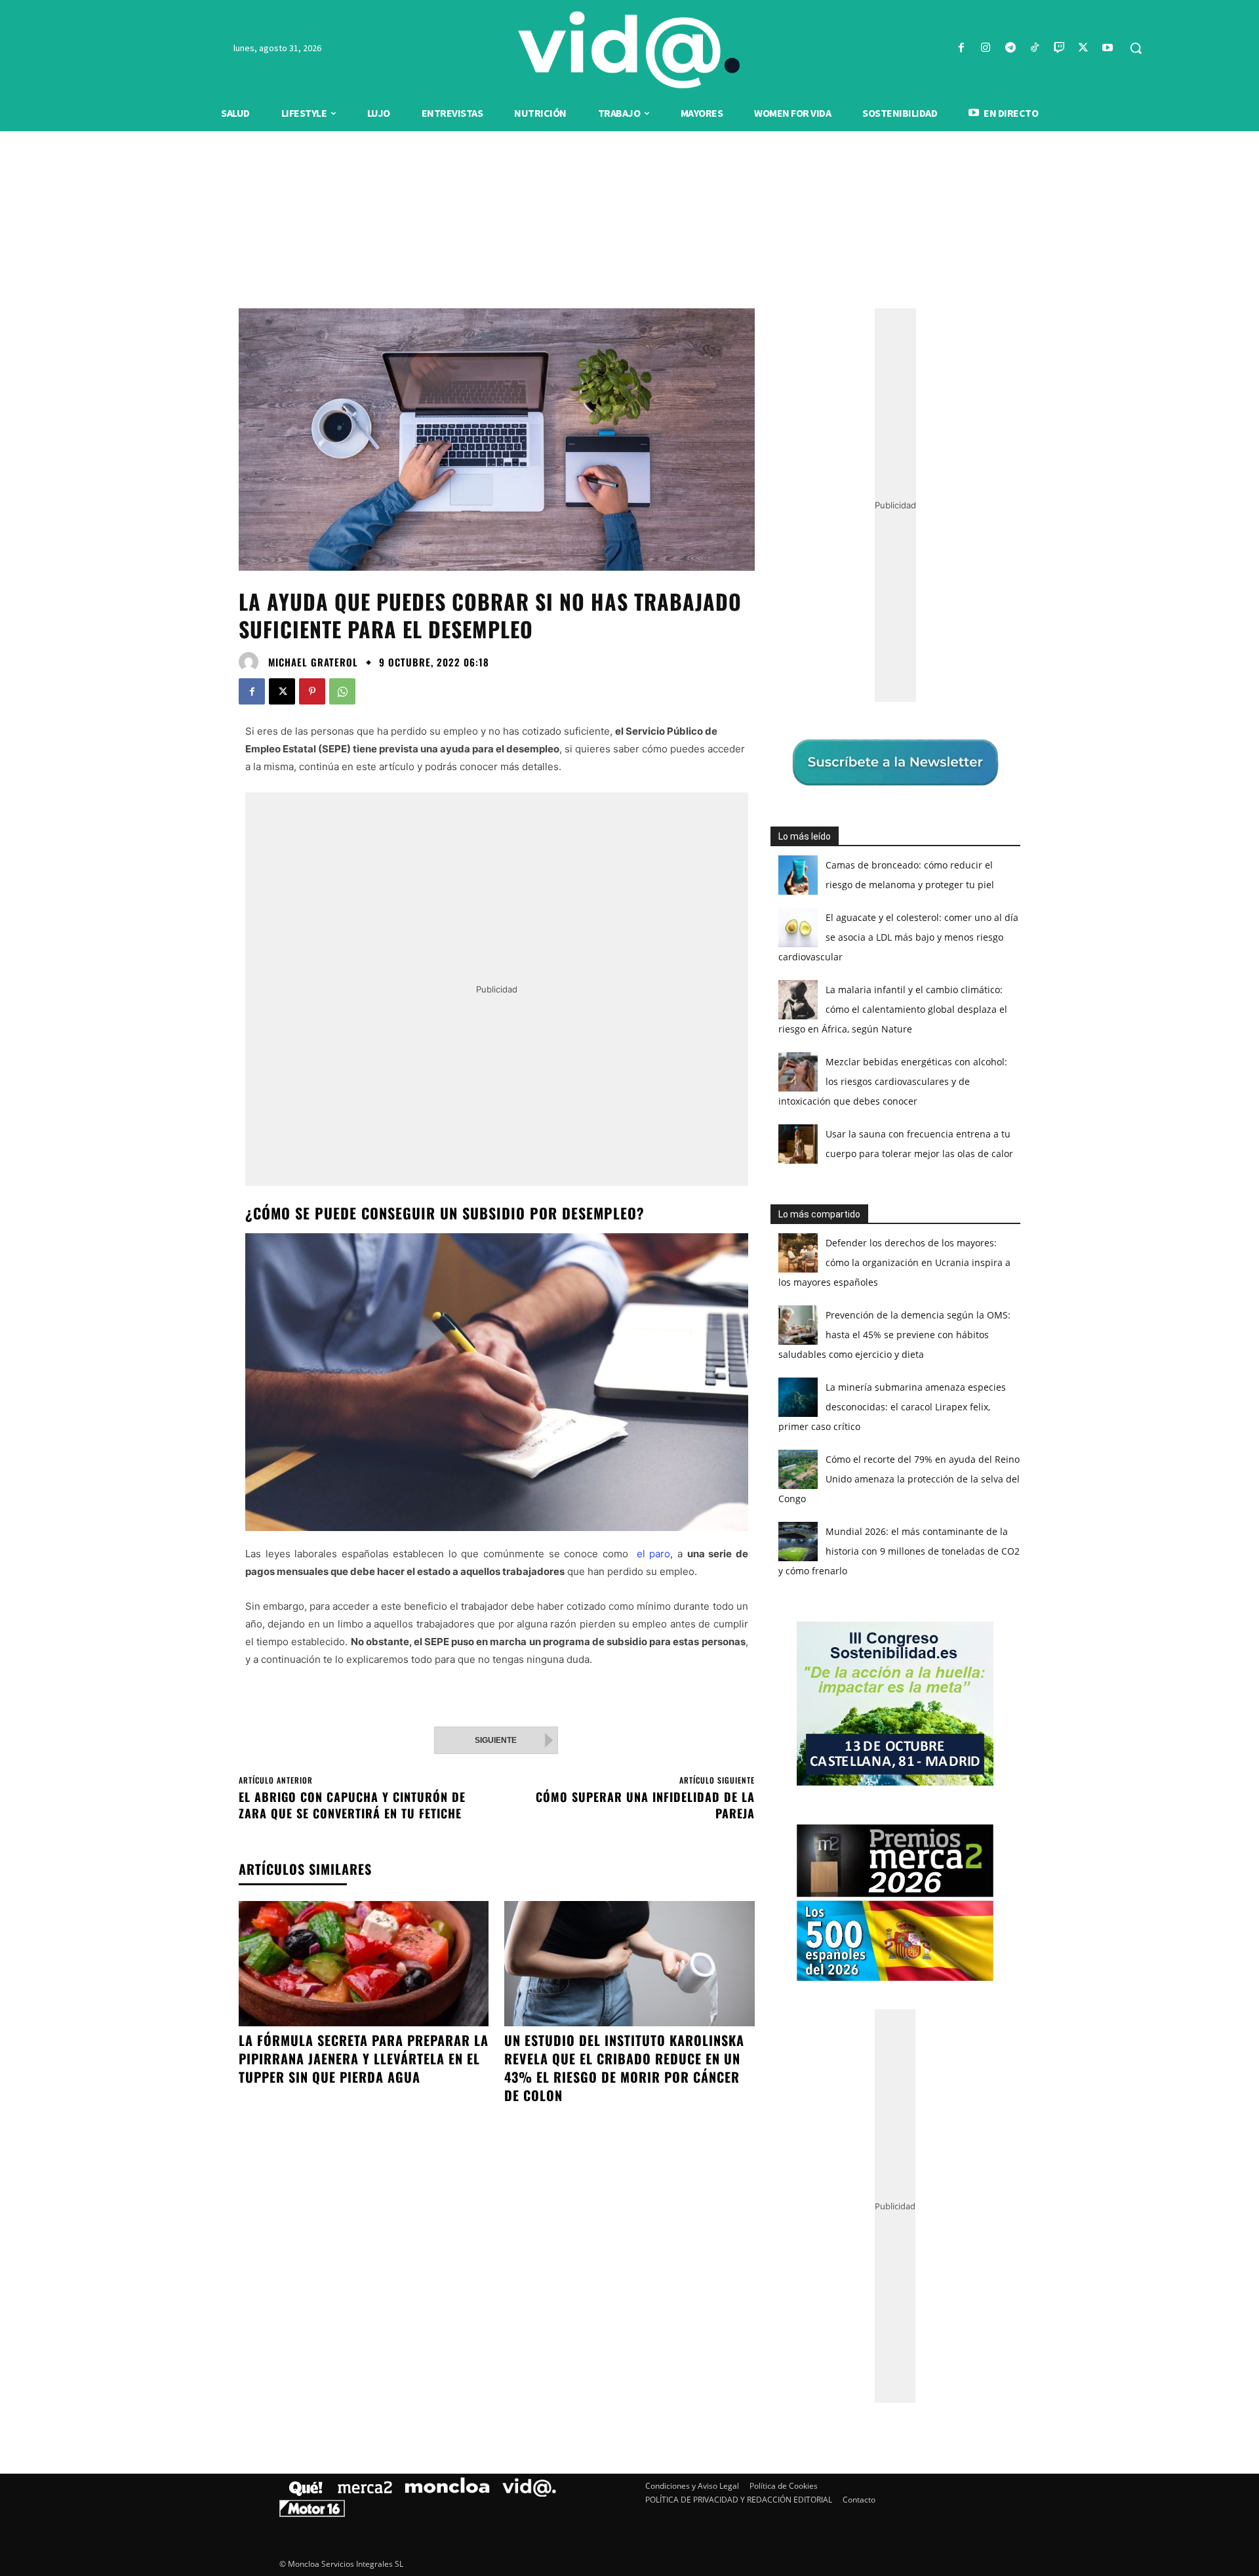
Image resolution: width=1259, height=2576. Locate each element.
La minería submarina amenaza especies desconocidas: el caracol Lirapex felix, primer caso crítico (892, 1407)
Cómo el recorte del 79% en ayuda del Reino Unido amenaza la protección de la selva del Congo (899, 1479)
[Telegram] (1010, 48)
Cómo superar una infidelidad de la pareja (645, 1805)
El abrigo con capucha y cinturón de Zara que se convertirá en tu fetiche (352, 1805)
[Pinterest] (312, 691)
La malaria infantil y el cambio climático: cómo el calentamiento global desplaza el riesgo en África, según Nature (893, 1009)
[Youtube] (1108, 48)
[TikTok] (1034, 48)
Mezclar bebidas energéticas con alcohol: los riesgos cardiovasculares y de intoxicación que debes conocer (893, 1081)
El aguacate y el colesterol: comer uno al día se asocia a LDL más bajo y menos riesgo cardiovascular (898, 937)
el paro (651, 1554)
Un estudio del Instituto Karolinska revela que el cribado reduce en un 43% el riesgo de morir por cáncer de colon (624, 2068)
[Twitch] (1059, 48)
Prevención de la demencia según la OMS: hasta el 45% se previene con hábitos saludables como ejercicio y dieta (894, 1335)
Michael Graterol (313, 662)
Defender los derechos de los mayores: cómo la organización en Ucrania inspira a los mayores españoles (894, 1262)
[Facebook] (962, 48)
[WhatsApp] (342, 691)
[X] (1084, 48)
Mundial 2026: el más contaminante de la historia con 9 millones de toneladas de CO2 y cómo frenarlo (899, 1551)
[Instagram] (986, 48)
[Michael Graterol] (252, 662)
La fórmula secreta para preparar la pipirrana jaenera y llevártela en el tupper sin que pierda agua (364, 2058)
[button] (1136, 48)
